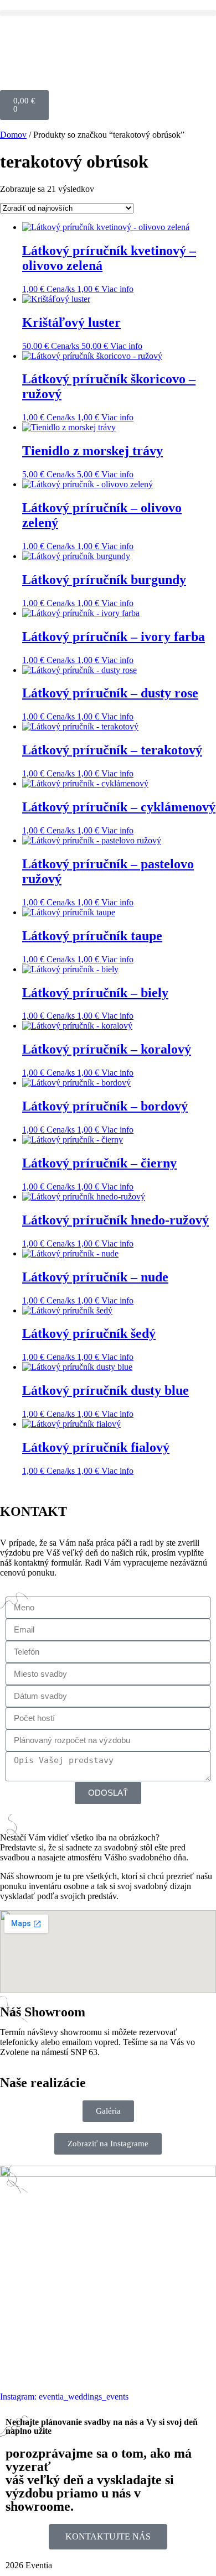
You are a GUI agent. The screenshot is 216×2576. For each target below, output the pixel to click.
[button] (108, 13)
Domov (13, 135)
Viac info (117, 289)
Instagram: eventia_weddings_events (64, 2397)
